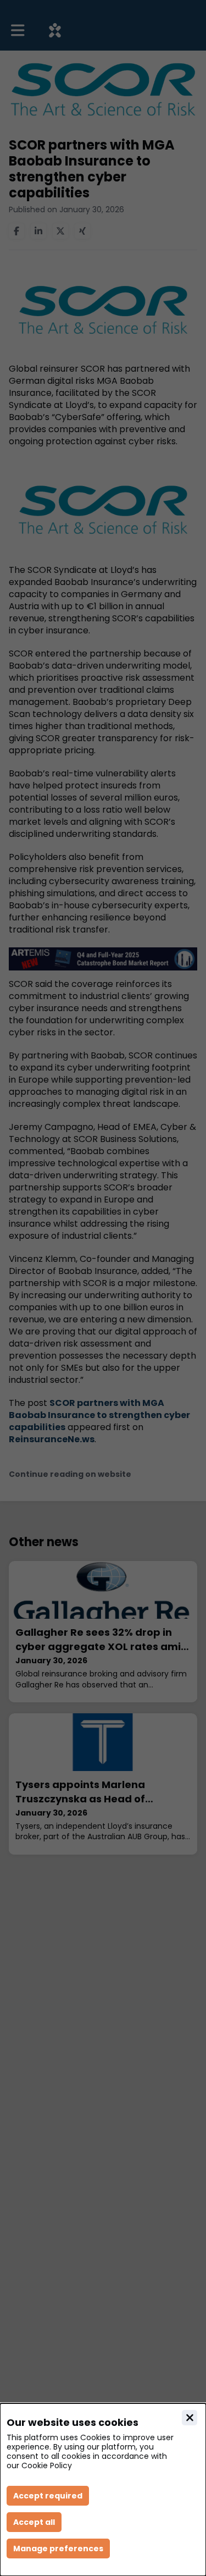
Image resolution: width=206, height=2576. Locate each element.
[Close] (190, 2418)
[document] (103, 2490)
